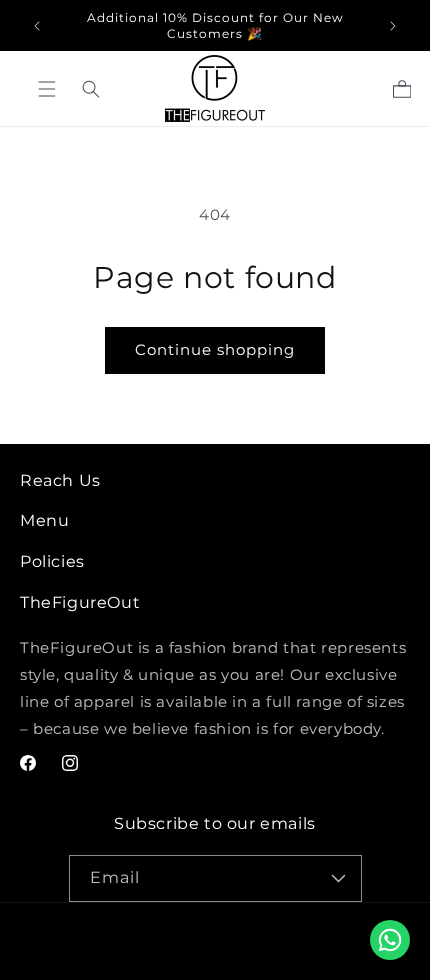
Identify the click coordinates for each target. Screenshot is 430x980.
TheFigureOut (221, 932)
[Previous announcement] (37, 26)
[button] (91, 89)
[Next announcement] (393, 26)
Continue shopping (215, 349)
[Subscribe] (339, 878)
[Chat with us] (390, 940)
